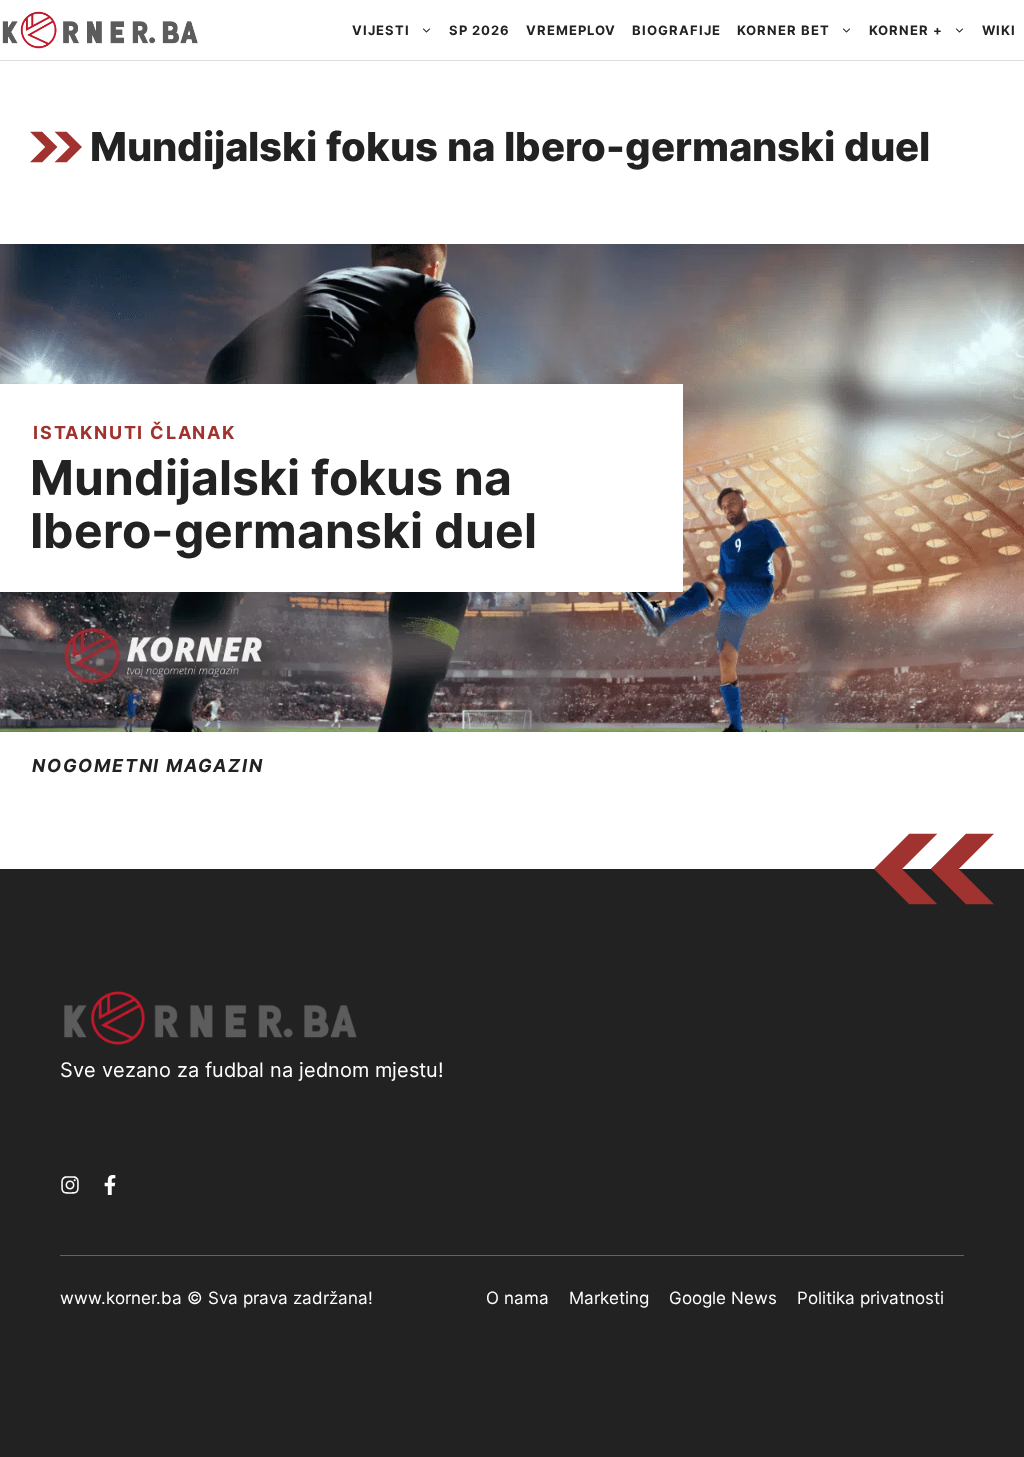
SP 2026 (479, 30)
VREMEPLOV (571, 30)
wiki (999, 30)
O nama (517, 1298)
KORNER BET (783, 30)
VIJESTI (381, 30)
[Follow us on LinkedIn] (110, 1185)
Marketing (609, 1298)
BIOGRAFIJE (676, 30)
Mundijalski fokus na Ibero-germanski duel (283, 504)
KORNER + (906, 30)
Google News (723, 1298)
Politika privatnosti (870, 1298)
